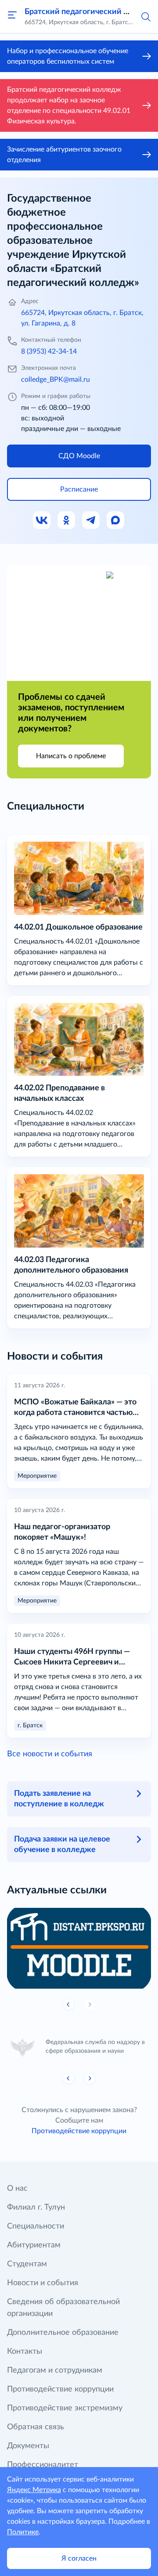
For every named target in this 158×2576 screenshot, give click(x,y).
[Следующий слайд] (90, 2078)
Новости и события (43, 2283)
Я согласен (79, 2558)
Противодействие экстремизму (65, 2408)
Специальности (36, 2226)
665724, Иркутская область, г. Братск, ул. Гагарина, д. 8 (82, 318)
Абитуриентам (34, 2245)
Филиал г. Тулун (36, 2207)
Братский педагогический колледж (91, 12)
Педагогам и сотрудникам (55, 2370)
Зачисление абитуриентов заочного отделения (64, 155)
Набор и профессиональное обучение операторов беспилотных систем (68, 56)
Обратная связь (36, 2427)
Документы (28, 2446)
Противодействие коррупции (79, 2131)
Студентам (27, 2264)
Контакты (25, 2352)
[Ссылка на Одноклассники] (67, 521)
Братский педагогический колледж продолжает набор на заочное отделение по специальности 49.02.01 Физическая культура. (69, 105)
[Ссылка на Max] (116, 521)
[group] (79, 1948)
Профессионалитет (43, 2465)
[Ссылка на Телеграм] (91, 521)
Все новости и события (50, 1754)
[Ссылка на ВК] (42, 521)
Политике (23, 2532)
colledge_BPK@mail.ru (56, 380)
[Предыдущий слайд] (68, 2004)
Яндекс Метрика (34, 2490)
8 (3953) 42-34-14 (49, 351)
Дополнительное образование (63, 2333)
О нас (17, 2189)
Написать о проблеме (71, 756)
